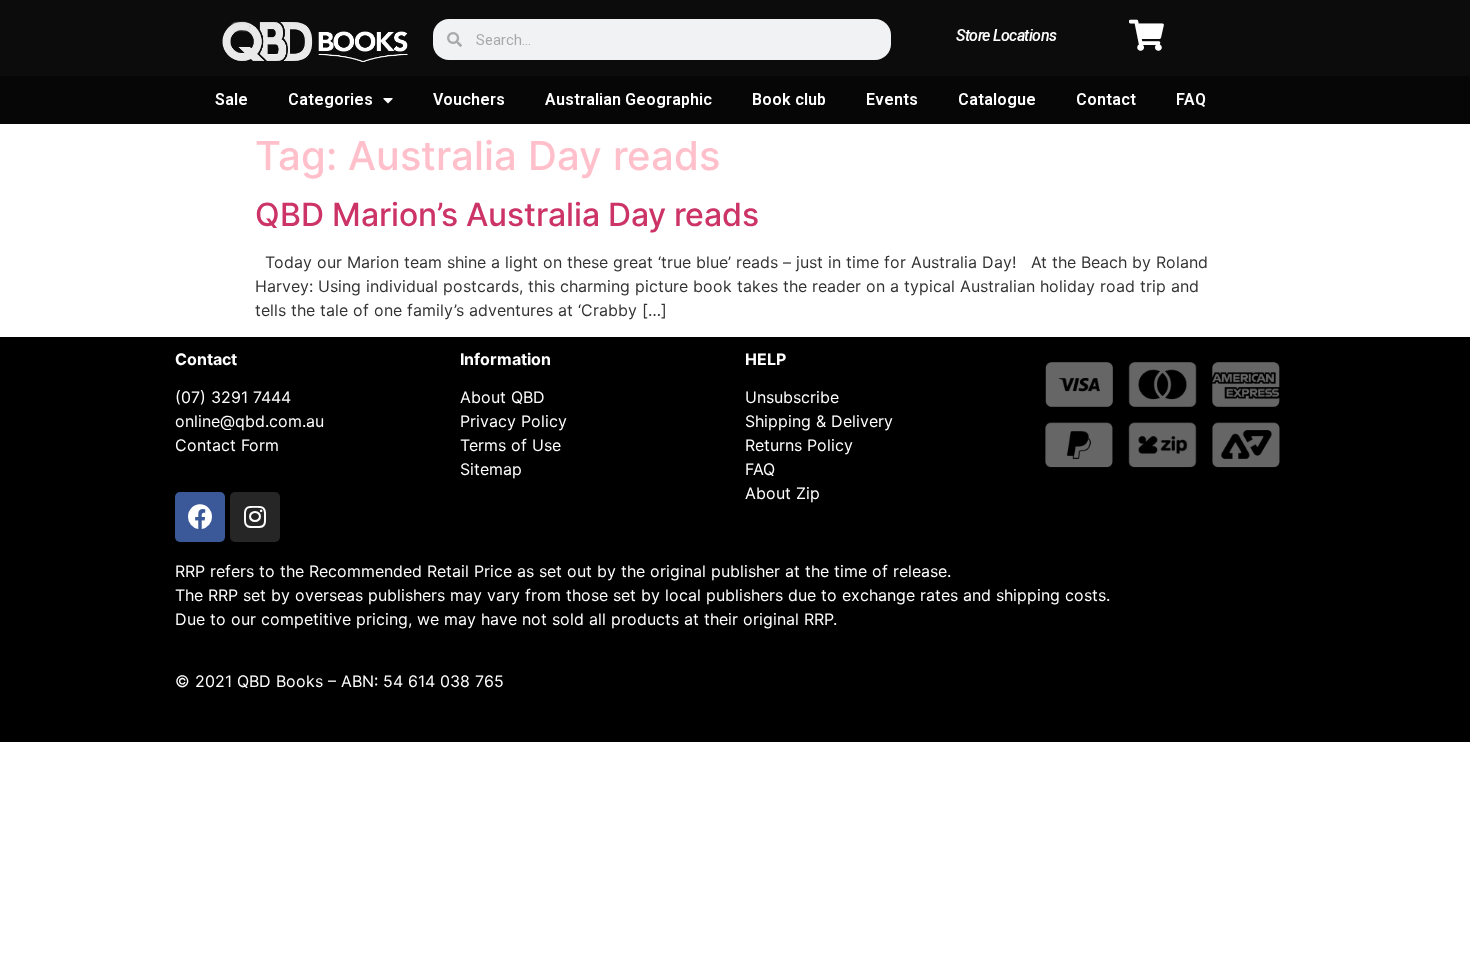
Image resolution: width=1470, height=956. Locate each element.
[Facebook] (200, 517)
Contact (1106, 99)
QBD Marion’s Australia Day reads (507, 214)
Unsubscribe (792, 397)
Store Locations (1006, 35)
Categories (330, 99)
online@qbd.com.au (249, 421)
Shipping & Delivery (819, 421)
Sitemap (491, 469)
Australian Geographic (628, 99)
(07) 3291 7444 (233, 397)
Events (892, 99)
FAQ (1191, 99)
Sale (231, 99)
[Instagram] (255, 517)
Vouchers (469, 99)
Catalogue (997, 99)
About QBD (502, 397)
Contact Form (227, 445)
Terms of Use (510, 445)
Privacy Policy (513, 421)
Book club (789, 99)
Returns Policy (799, 445)
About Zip (782, 493)
